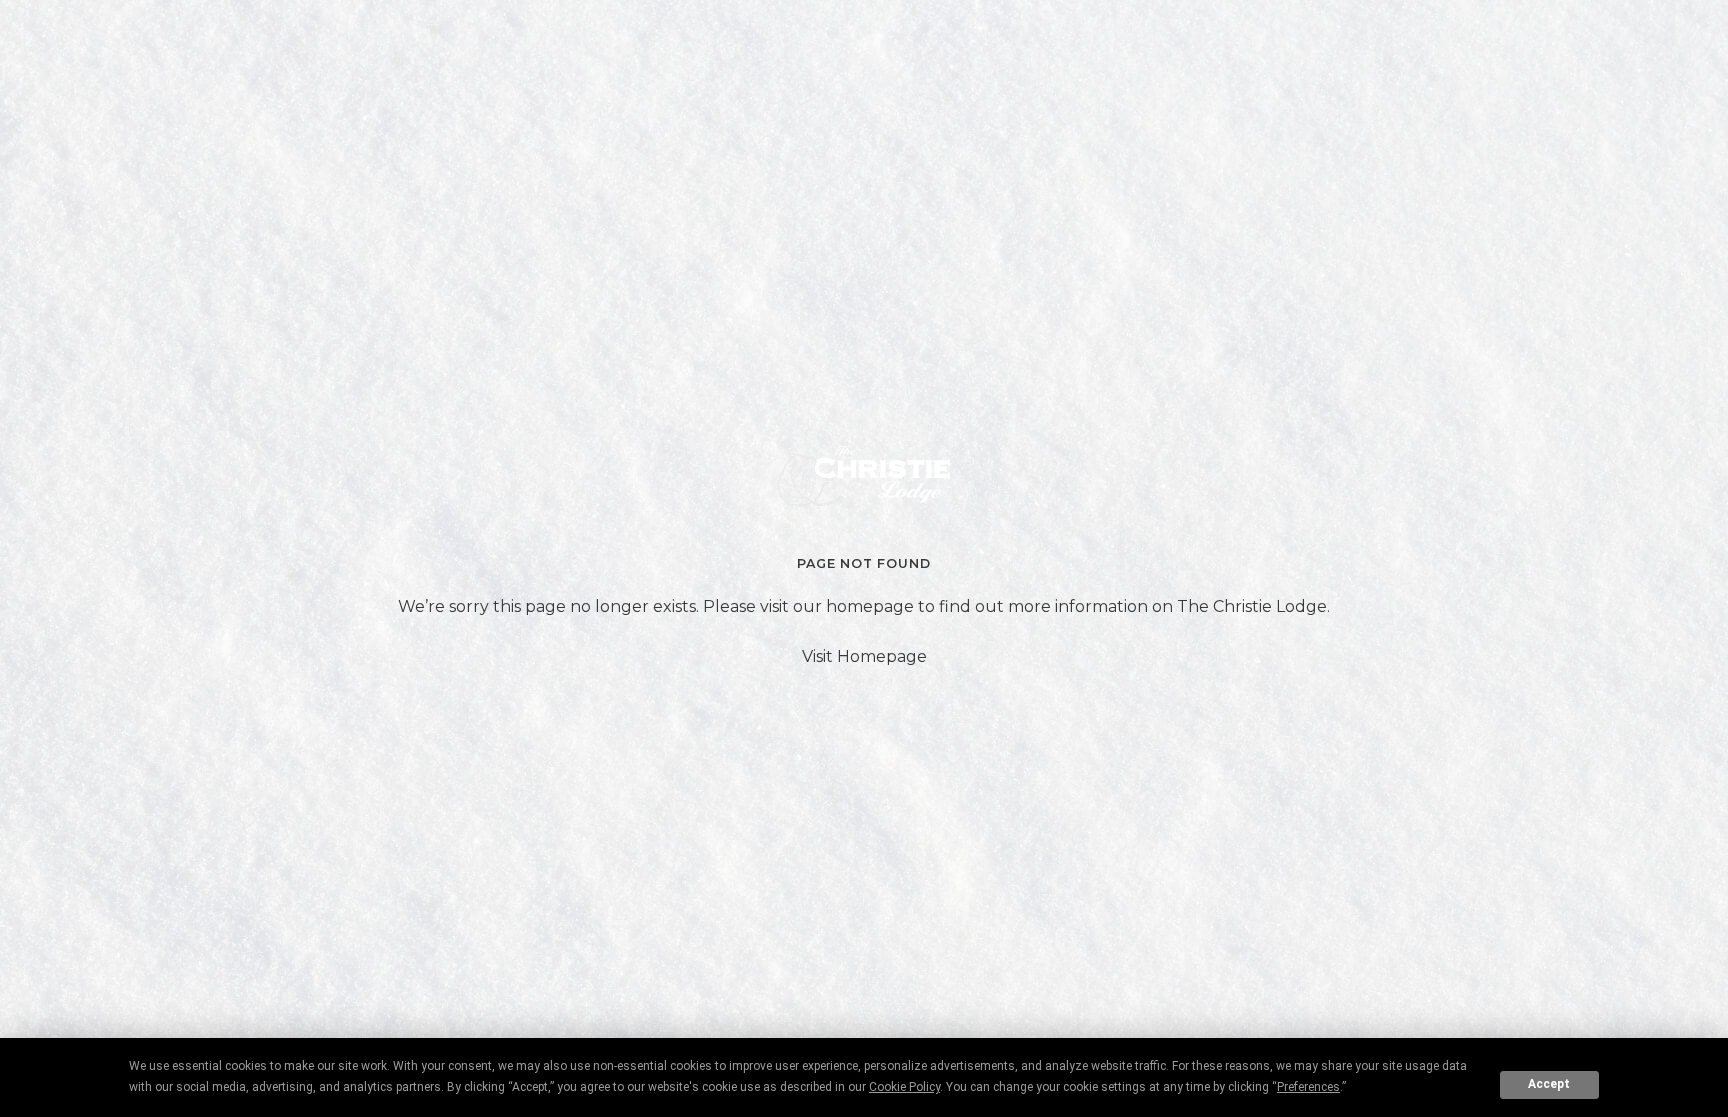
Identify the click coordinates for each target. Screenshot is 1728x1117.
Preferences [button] (1308, 1087)
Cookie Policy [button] (904, 1087)
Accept (1549, 1084)
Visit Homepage (864, 656)
